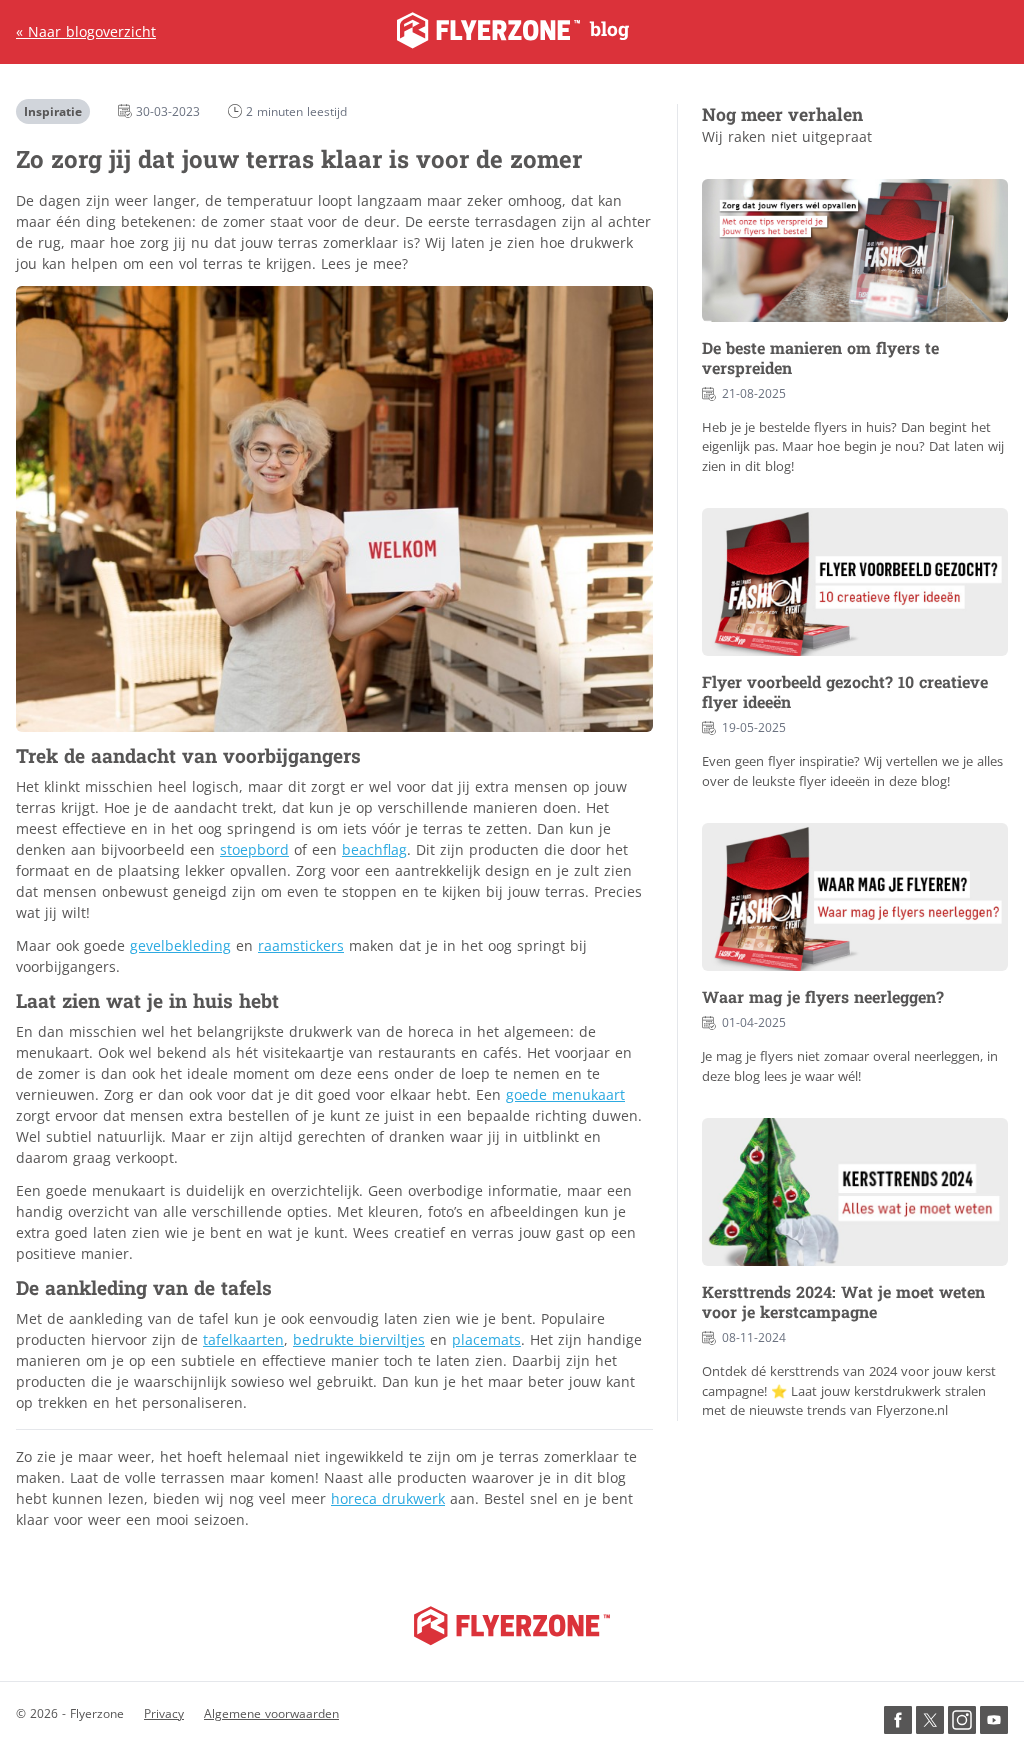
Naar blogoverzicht (86, 31)
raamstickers (301, 945)
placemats (486, 1339)
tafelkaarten (243, 1339)
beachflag (374, 849)
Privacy (164, 1713)
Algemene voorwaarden (271, 1713)
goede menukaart (565, 1094)
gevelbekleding (180, 945)
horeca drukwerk (388, 1498)
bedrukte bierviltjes (359, 1339)
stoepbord (254, 849)
